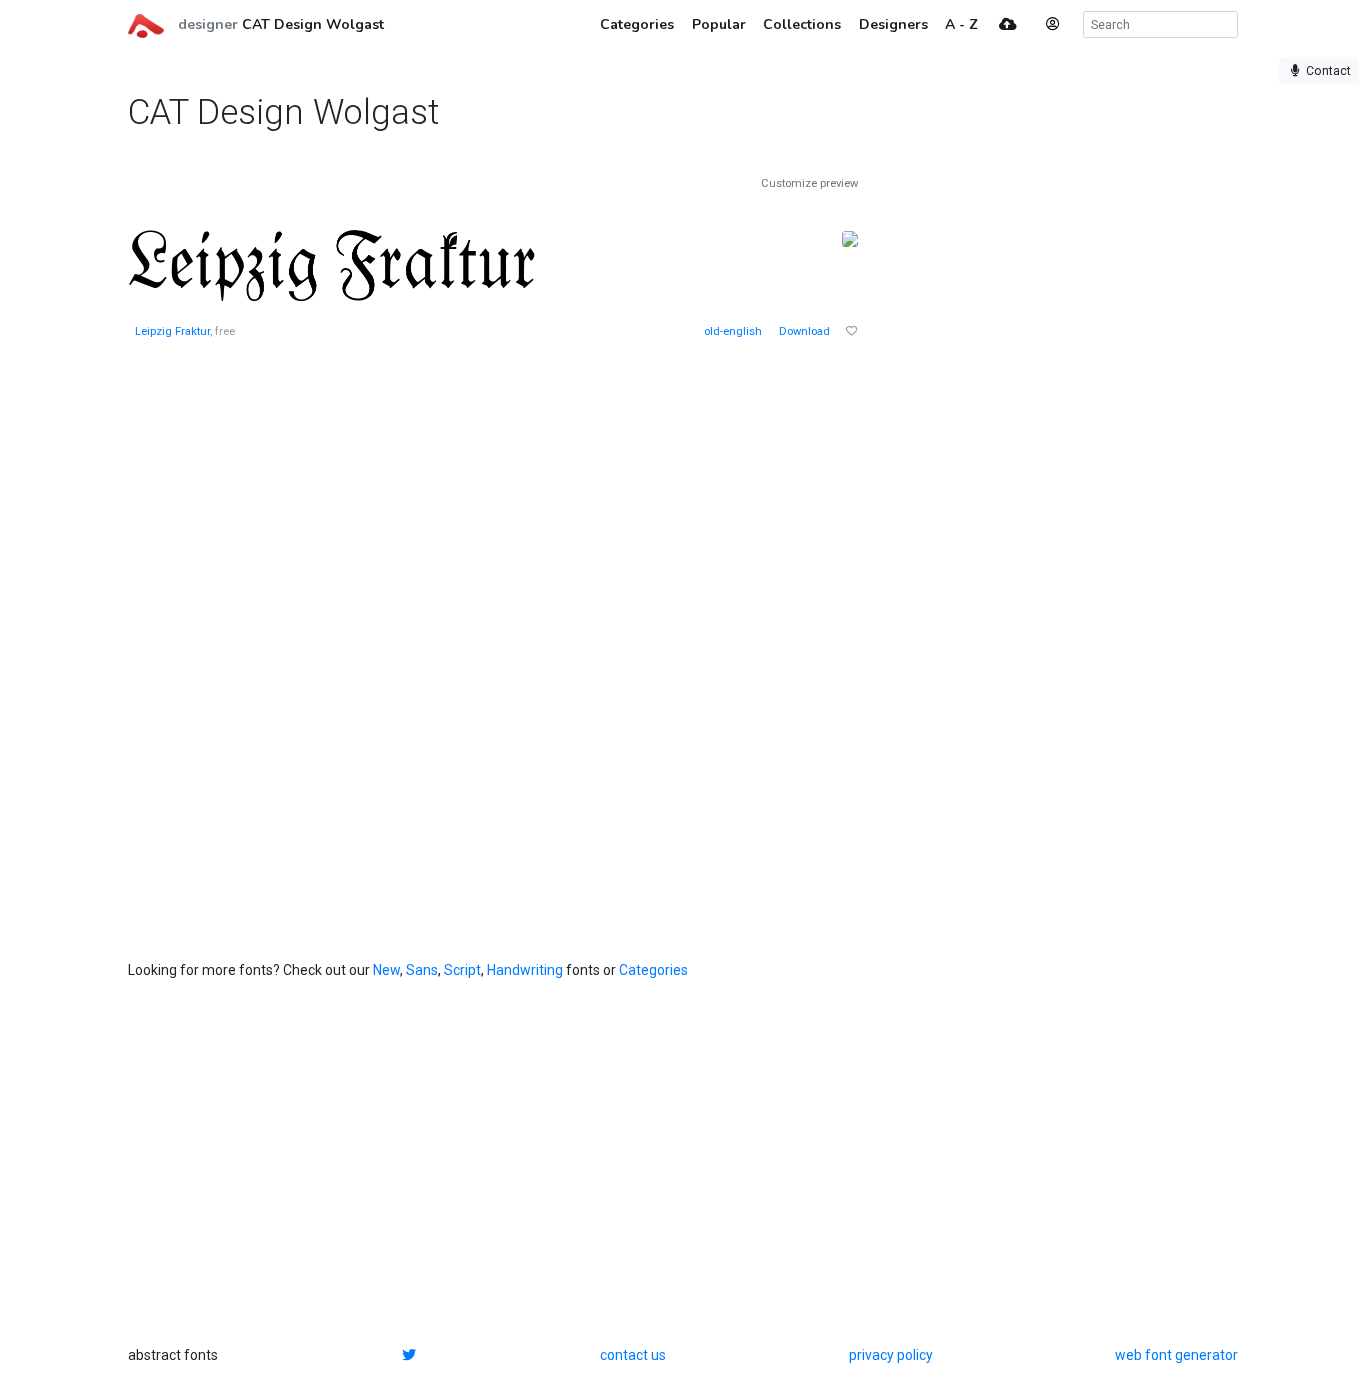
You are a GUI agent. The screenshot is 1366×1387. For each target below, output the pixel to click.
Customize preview (809, 183)
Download (804, 331)
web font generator (1176, 1355)
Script (462, 970)
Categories (653, 970)
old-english (733, 331)
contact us (633, 1355)
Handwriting (525, 970)
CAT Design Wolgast (313, 24)
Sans (422, 970)
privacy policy (891, 1355)
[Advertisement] (1038, 476)
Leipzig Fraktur (172, 331)
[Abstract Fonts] (146, 24)
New (386, 970)
